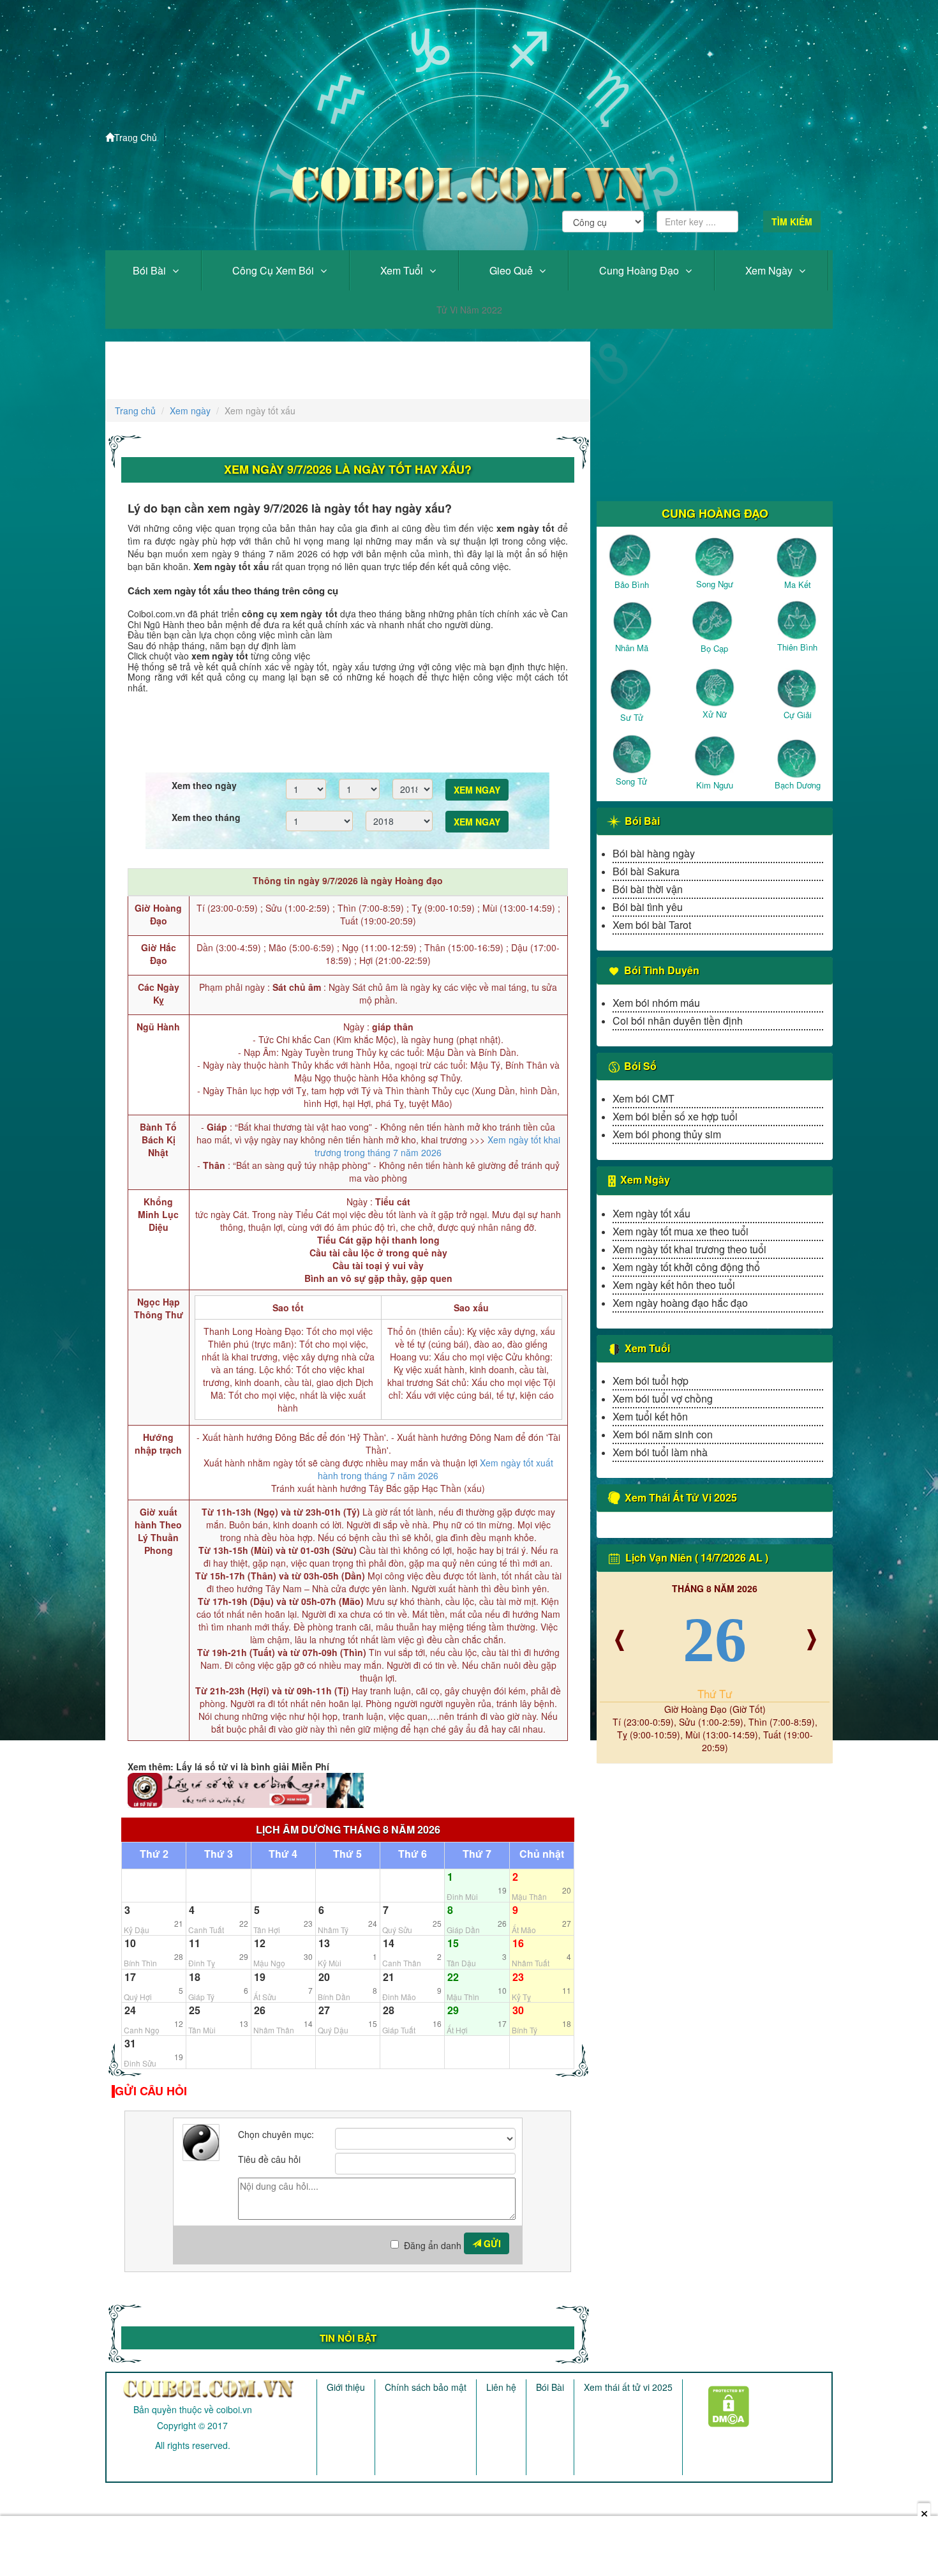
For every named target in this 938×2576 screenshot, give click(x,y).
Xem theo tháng (206, 817)
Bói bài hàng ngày (654, 853)
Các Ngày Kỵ (159, 993)
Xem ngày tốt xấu (651, 1213)
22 (453, 1977)
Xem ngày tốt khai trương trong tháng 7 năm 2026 (437, 1146)
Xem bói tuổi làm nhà (660, 1452)
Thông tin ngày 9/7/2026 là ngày (348, 880)
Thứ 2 (154, 1854)
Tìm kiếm (792, 222)
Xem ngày (769, 270)
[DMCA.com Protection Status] (721, 2402)
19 (260, 1977)
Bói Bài (149, 270)
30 (518, 2010)
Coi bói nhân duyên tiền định (678, 1021)
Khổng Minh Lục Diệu (158, 1214)
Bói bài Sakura (646, 871)
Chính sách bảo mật (426, 2387)
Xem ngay (477, 790)
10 (130, 1943)
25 (195, 2010)
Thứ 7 (477, 1854)
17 (130, 1977)
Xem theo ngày (204, 785)
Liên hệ (501, 2387)
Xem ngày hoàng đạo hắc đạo (680, 1303)
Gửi (491, 2243)
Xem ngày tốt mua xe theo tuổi (681, 1231)
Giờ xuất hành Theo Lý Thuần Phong (158, 1531)
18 (195, 1977)
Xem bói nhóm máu (656, 1003)
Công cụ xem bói (273, 270)
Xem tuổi (402, 270)
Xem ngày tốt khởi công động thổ (686, 1267)
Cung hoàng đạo (639, 270)
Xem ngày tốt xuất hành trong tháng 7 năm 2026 (435, 1469)
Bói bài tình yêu (648, 907)
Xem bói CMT (644, 1098)
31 (130, 2043)
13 (324, 1943)
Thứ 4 (283, 1854)
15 (453, 1943)
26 (260, 2010)
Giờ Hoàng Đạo (158, 914)
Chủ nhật (542, 1854)
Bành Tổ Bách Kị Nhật (158, 1140)
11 (195, 1943)
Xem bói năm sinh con (663, 1434)
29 (453, 2010)
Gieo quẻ (511, 270)
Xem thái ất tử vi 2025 (628, 2387)
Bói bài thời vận (648, 889)
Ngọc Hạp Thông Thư (159, 1308)
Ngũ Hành (158, 1027)
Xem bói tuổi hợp (651, 1381)
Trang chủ (135, 411)
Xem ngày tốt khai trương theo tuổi (689, 1249)
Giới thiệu (346, 2387)
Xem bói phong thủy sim (667, 1134)
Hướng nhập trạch (158, 1443)
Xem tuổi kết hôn (650, 1416)
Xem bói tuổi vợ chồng (663, 1398)
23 (518, 1977)
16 (518, 1943)
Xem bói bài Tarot (652, 925)
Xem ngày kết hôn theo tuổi (674, 1285)
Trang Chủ (136, 137)
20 (324, 1977)
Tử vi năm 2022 (469, 310)
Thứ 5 (347, 1854)
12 (260, 1943)
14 (389, 1943)
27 (324, 2010)
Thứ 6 (413, 1854)
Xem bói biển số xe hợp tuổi (675, 1116)
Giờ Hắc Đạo (159, 954)
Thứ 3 (219, 1854)
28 (389, 2010)
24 (130, 2010)
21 (389, 1977)
